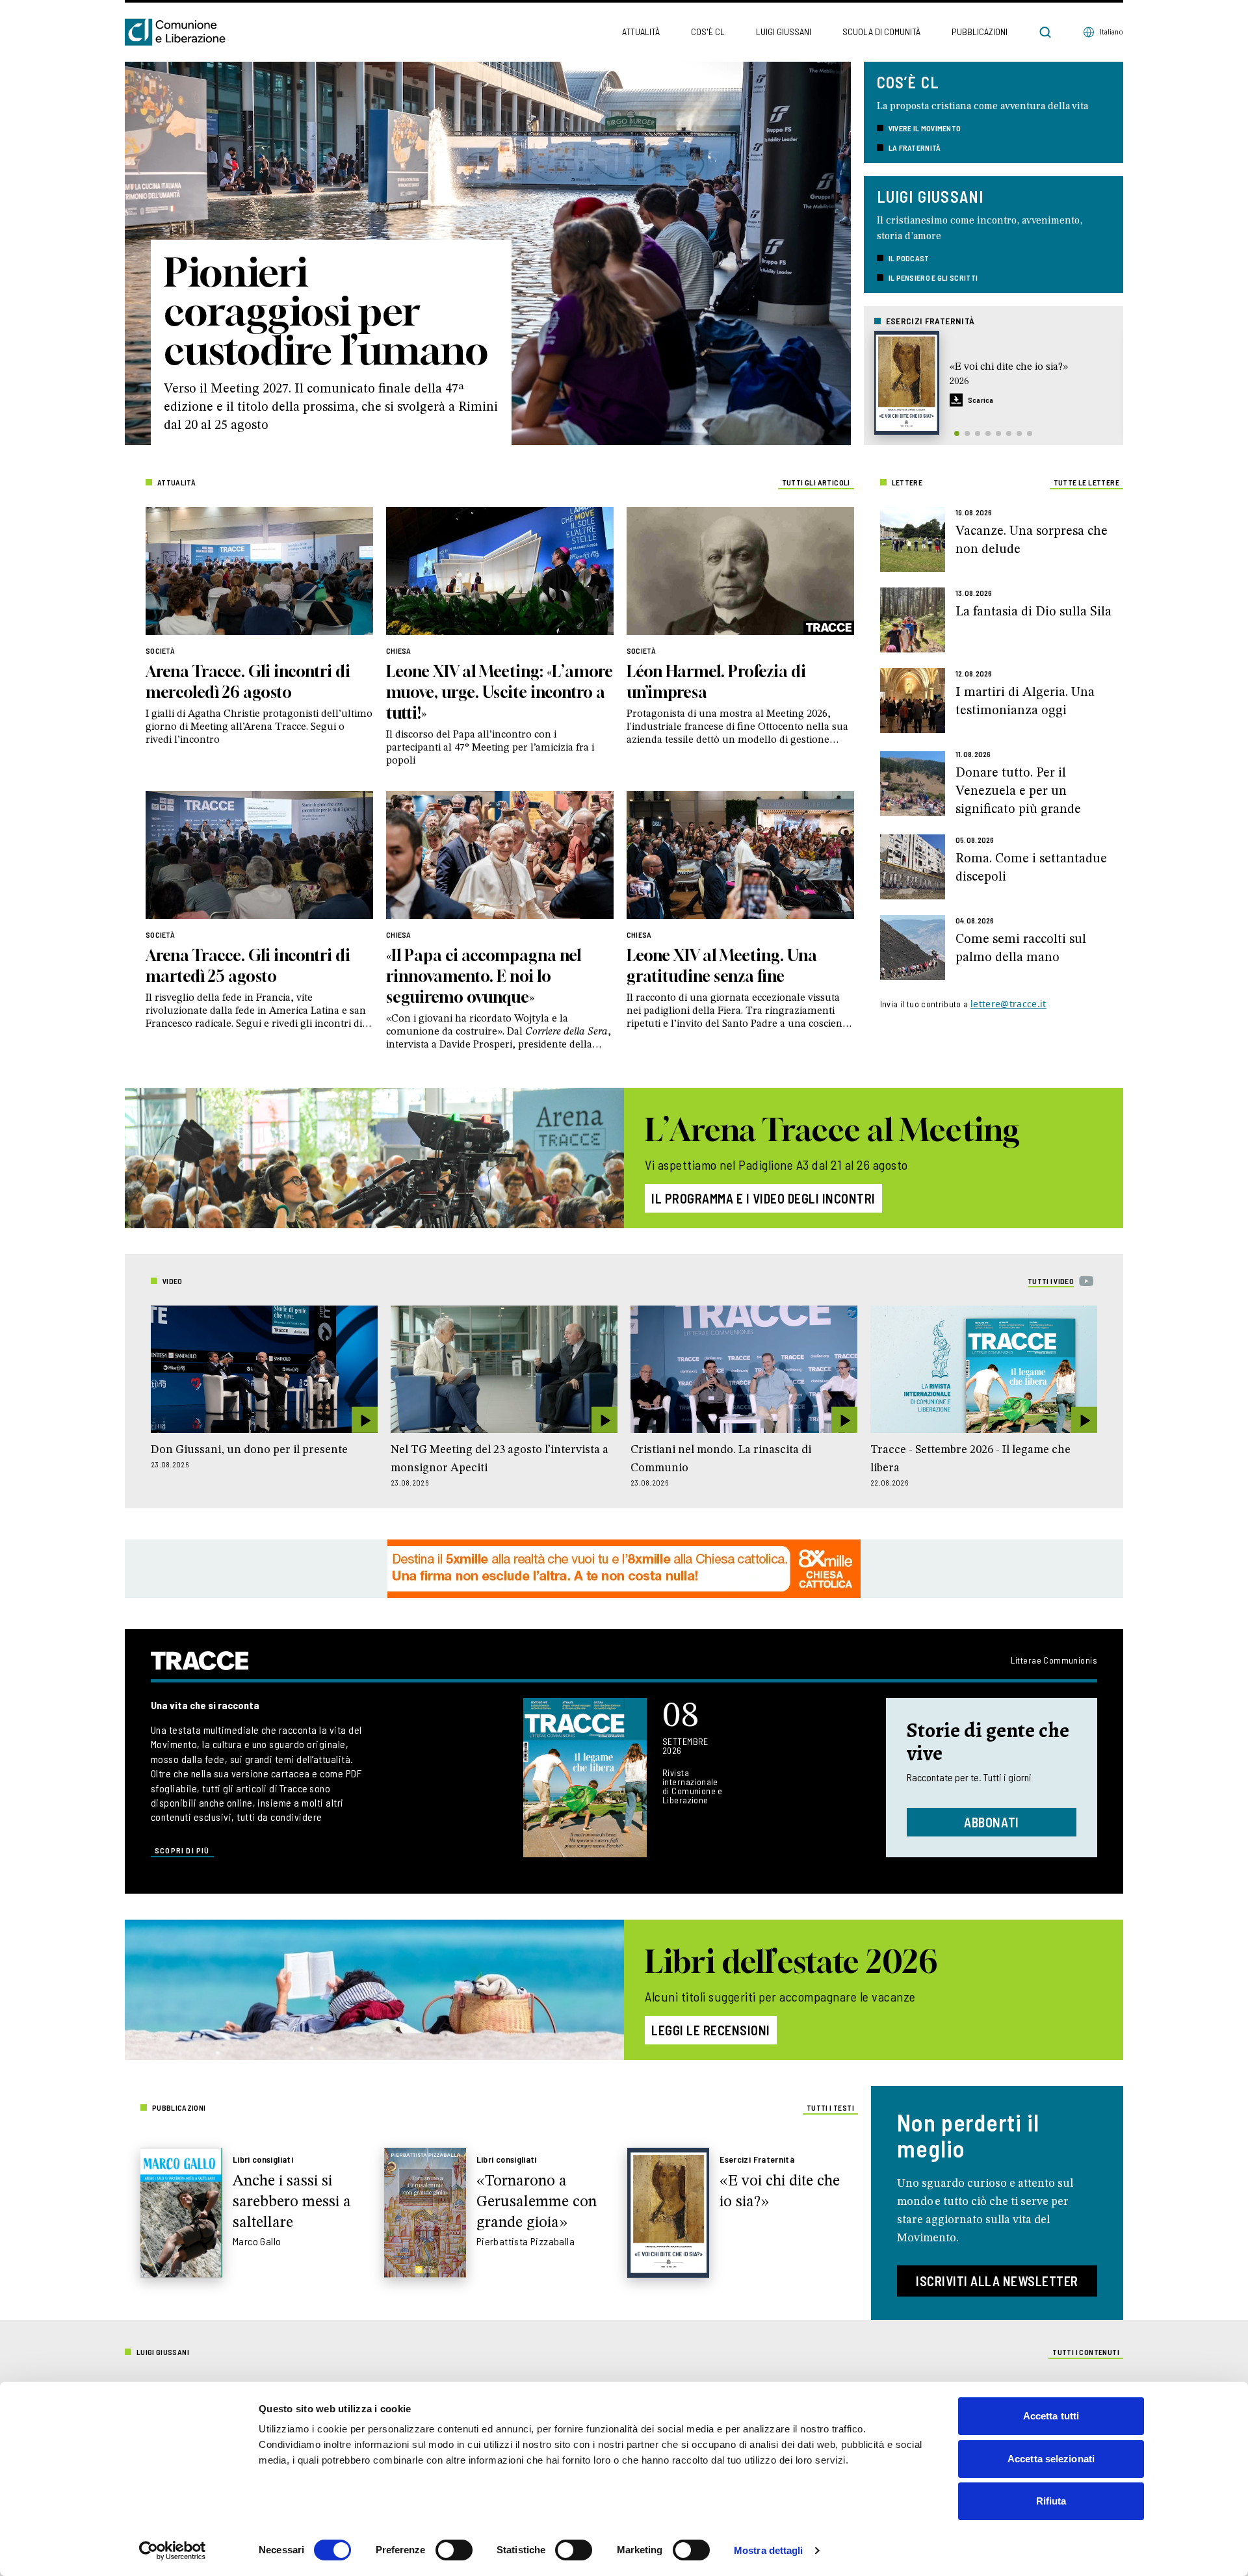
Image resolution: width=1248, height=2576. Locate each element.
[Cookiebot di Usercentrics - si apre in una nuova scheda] (173, 2551)
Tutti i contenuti (1086, 2352)
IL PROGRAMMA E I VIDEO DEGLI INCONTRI (763, 1198)
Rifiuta (1051, 2501)
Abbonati (992, 1822)
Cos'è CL (708, 32)
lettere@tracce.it (1008, 1004)
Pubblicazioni (980, 32)
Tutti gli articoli (816, 482)
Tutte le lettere (1086, 482)
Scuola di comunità (881, 32)
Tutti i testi (830, 2107)
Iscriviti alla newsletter (997, 2281)
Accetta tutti (1051, 2416)
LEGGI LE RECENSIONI (711, 2030)
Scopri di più (182, 1850)
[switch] (454, 2550)
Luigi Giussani (784, 32)
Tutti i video (1051, 1281)
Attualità (641, 32)
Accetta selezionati (1051, 2459)
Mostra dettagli (769, 2550)
